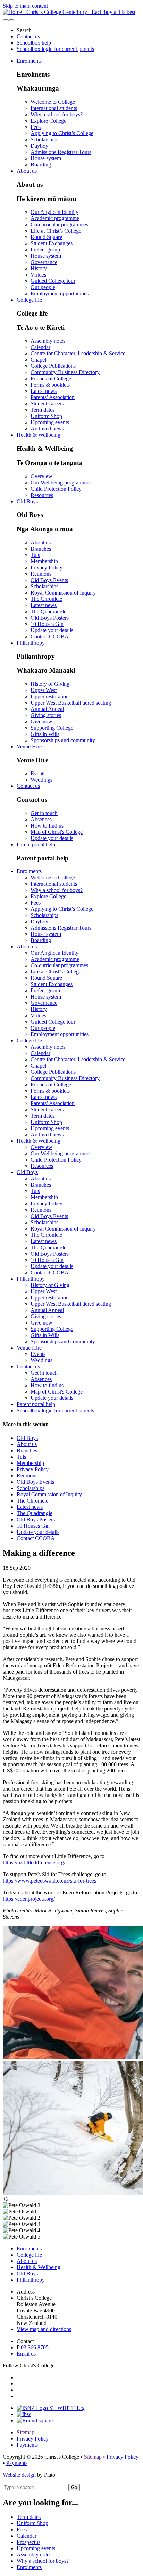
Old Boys (27, 501)
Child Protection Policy (56, 489)
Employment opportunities (60, 293)
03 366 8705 (35, 2347)
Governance (44, 262)
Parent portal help (36, 844)
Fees (36, 127)
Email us (26, 2354)
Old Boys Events (49, 580)
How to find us (47, 826)
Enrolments (29, 61)
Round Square (46, 237)
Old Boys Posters (50, 618)
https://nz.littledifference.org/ (34, 1863)
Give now (41, 721)
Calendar (40, 347)
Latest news (44, 391)
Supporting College (52, 728)
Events (38, 773)
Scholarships (44, 139)
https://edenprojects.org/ (29, 1899)
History (39, 268)
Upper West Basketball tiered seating (71, 703)
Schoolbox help (34, 43)
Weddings (41, 780)
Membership (44, 561)
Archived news (47, 429)
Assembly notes (48, 341)
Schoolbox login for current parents (55, 49)
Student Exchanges (52, 243)
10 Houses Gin (47, 624)
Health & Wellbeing (39, 435)
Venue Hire (29, 747)
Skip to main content (25, 6)
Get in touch (44, 813)
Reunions (41, 574)
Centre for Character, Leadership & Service (78, 353)
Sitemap (26, 2432)
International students (54, 108)
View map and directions (44, 2329)
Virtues (38, 275)
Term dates (43, 410)
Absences (41, 819)
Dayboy (39, 146)
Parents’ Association (53, 397)
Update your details (52, 630)
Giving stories (46, 715)
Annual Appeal (47, 709)
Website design (20, 2475)
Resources (42, 495)
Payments (27, 2445)
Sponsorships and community (63, 740)
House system (46, 158)
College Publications (53, 366)
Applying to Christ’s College (62, 133)
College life (29, 300)
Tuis (35, 555)
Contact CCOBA (50, 637)
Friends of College (51, 378)
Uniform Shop (46, 416)
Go (74, 2487)
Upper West (44, 690)
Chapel (38, 360)
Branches (41, 549)
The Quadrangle (48, 611)
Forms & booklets (50, 385)
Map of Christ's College (57, 832)
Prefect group (45, 250)
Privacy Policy (47, 568)
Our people (43, 287)
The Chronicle (46, 599)
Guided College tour (53, 281)
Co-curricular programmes (59, 224)
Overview (41, 476)
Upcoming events (50, 422)
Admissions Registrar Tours (61, 152)
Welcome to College (53, 102)
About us (27, 171)
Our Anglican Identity (54, 212)
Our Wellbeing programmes (61, 483)
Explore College (48, 121)
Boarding (41, 165)
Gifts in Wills (45, 734)
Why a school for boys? (57, 114)
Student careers (47, 404)
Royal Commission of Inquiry (63, 593)
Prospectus (28, 2542)
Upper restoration (50, 696)
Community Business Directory (65, 372)
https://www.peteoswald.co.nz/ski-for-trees (49, 1881)
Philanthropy (31, 643)
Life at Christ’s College (56, 231)
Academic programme (55, 218)
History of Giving (50, 684)
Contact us (28, 36)
